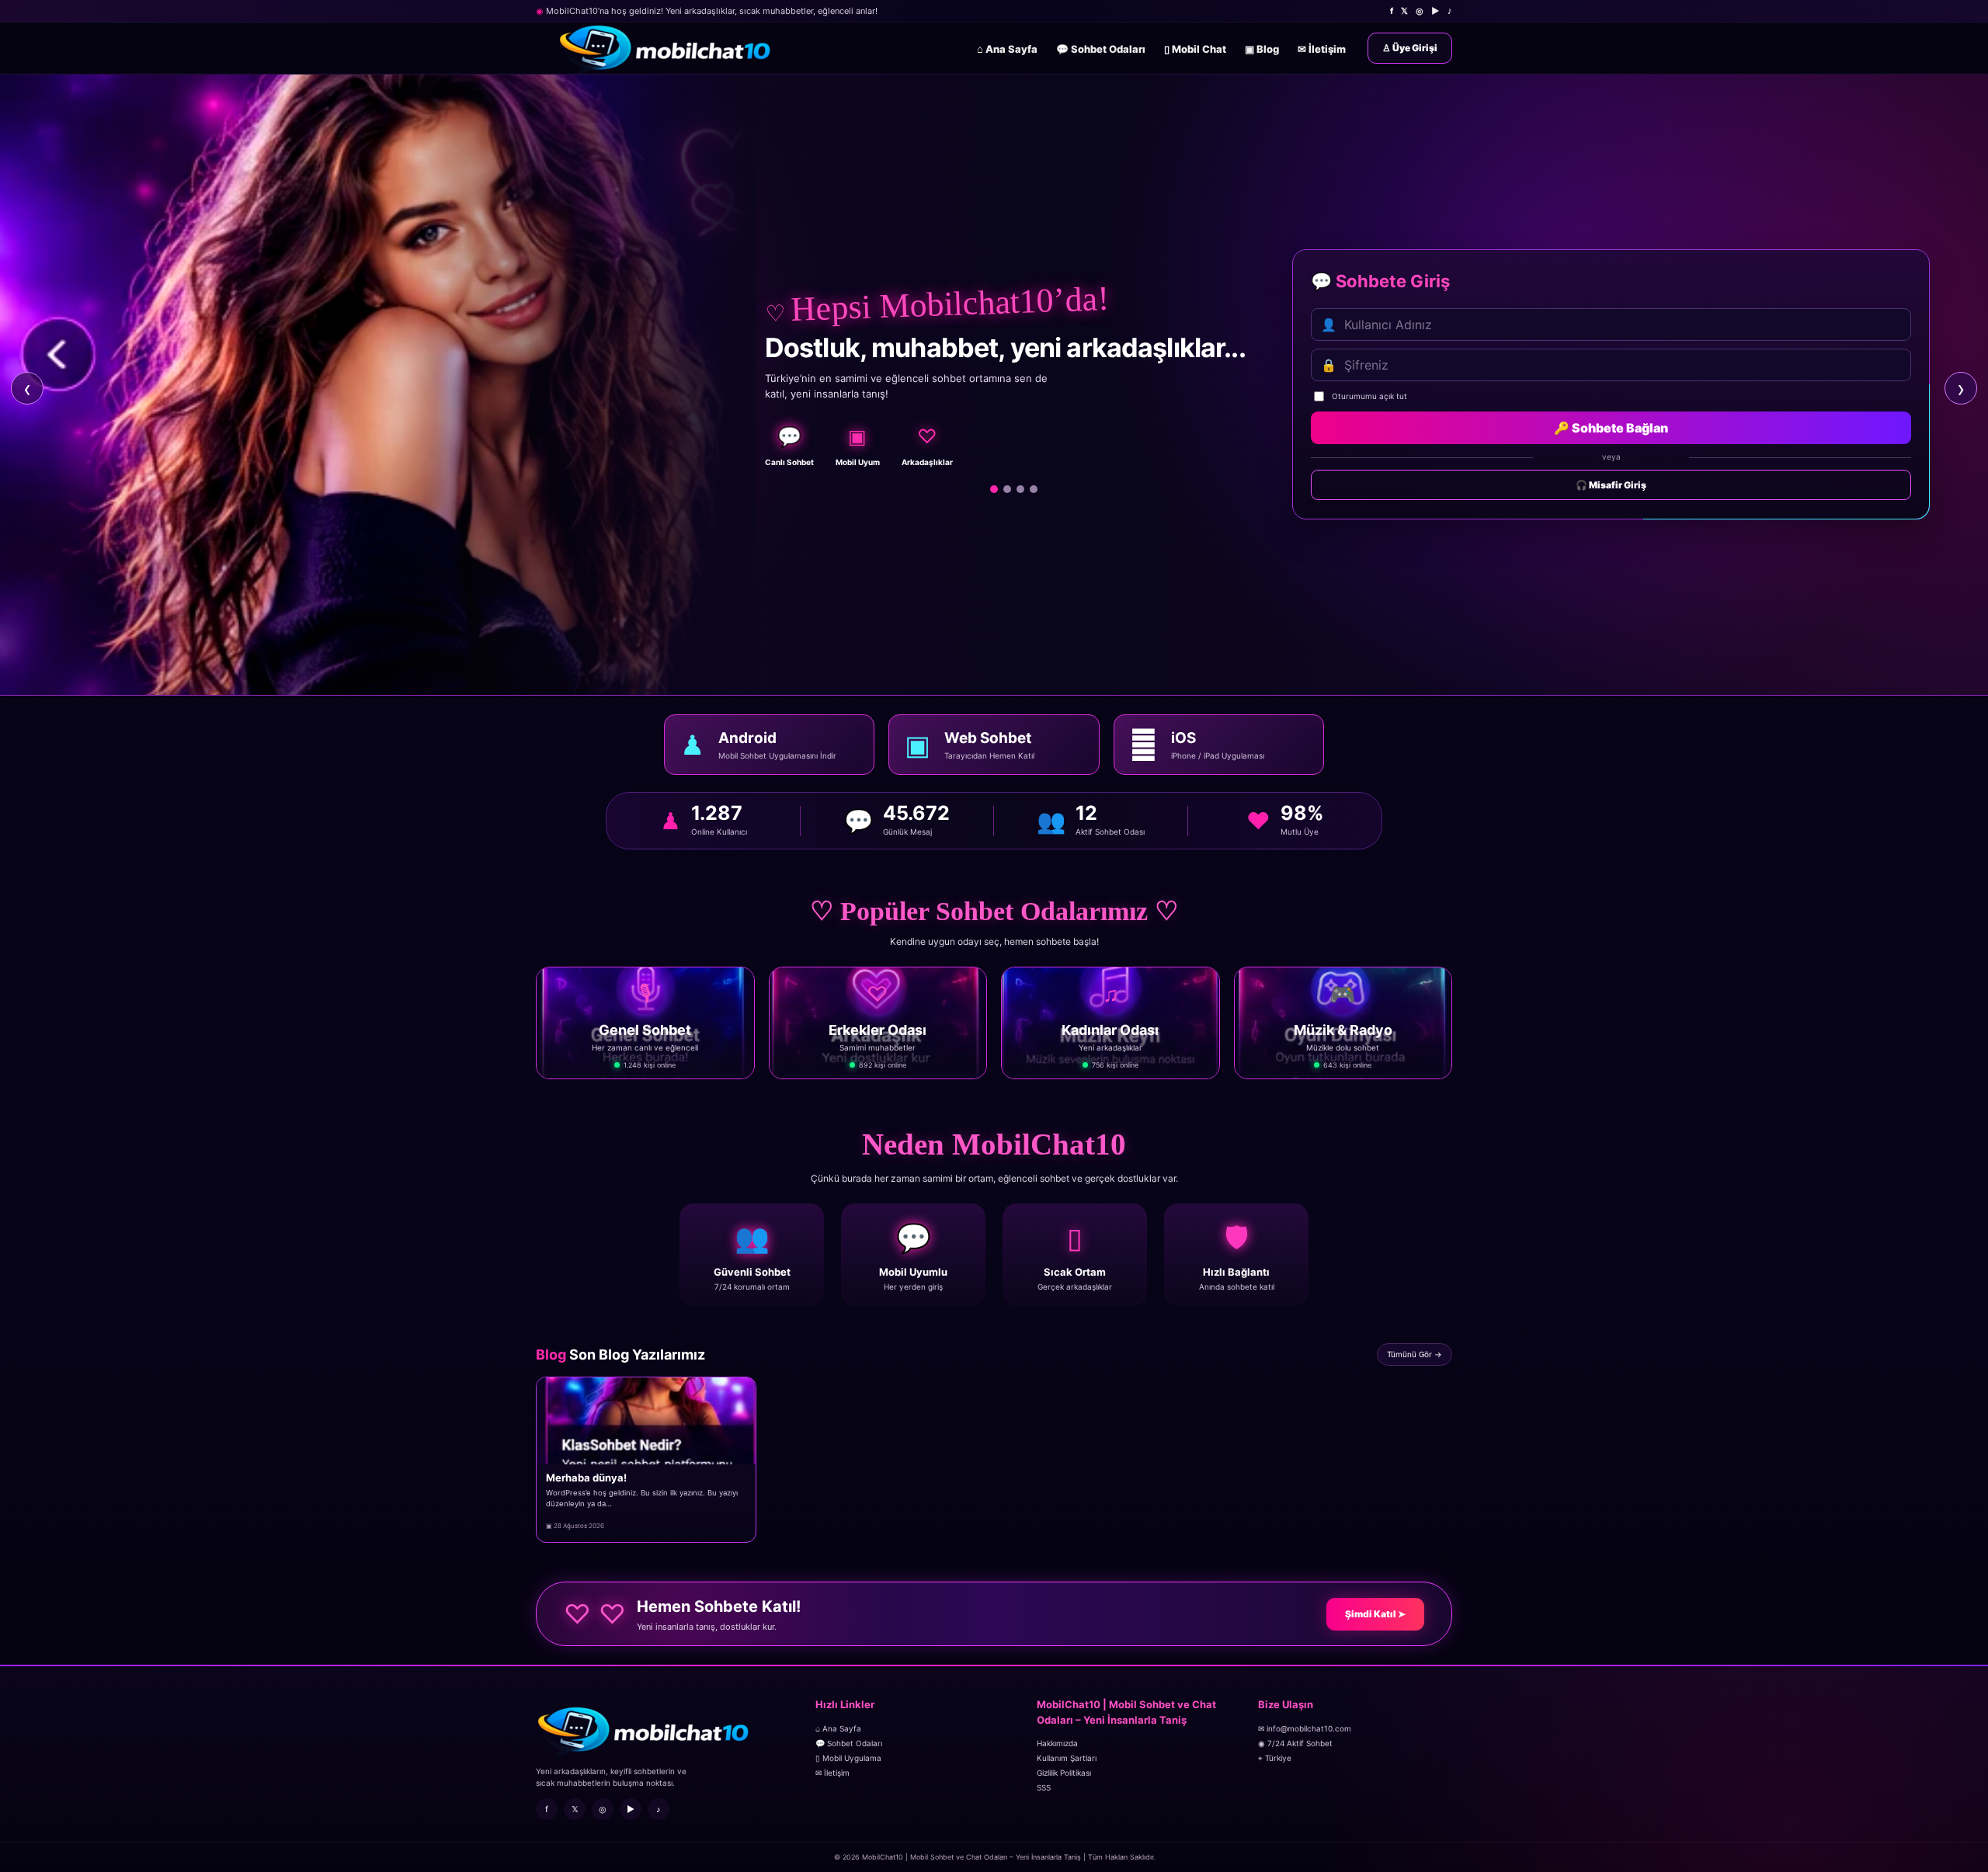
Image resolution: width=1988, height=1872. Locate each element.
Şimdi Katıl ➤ (1375, 1614)
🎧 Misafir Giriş (1611, 485)
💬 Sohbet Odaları (1101, 49)
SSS (1044, 1787)
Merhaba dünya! (586, 1478)
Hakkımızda (1057, 1743)
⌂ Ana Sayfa (1007, 49)
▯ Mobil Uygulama (848, 1758)
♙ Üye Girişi (1410, 48)
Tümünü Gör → (1415, 1354)
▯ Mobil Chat (1195, 49)
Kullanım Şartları (1067, 1758)
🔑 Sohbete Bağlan (1611, 428)
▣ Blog (1262, 49)
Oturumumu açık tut (1369, 396)
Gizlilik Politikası (1064, 1773)
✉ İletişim (1322, 49)
